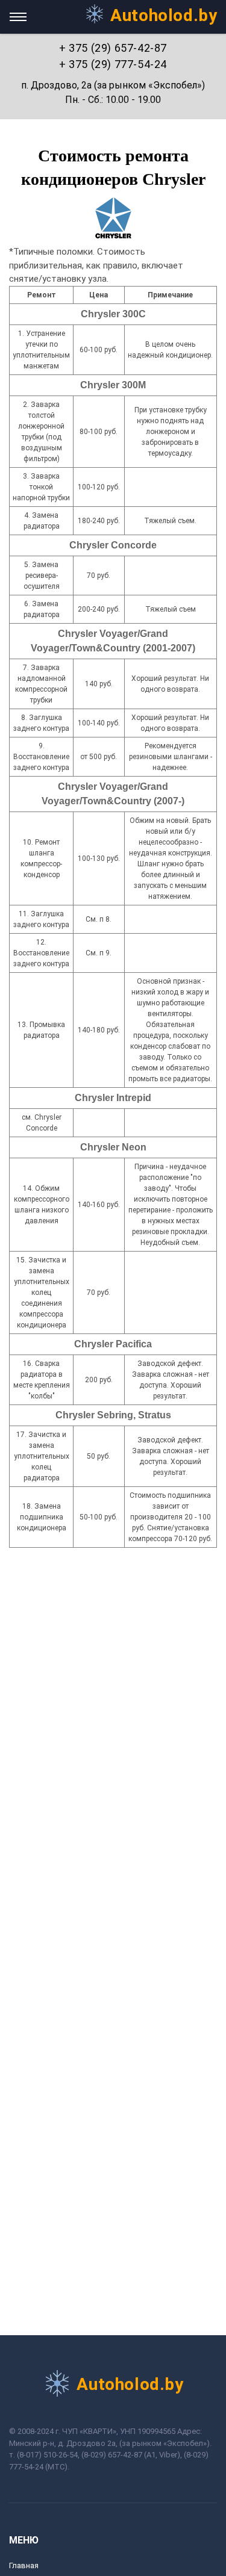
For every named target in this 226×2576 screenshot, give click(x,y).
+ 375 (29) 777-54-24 (113, 64)
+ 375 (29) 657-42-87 (113, 48)
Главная (24, 2565)
